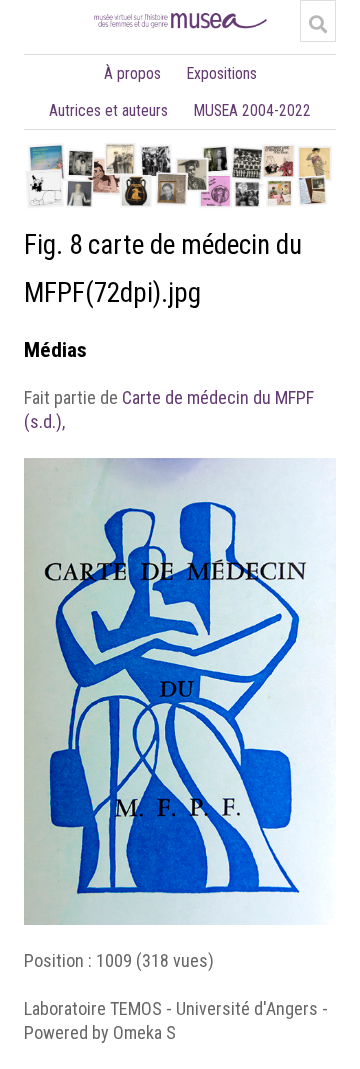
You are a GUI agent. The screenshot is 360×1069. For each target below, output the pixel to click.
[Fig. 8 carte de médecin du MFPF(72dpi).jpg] (180, 469)
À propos (132, 73)
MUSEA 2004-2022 (252, 110)
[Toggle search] (318, 24)
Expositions (222, 73)
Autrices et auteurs (108, 110)
